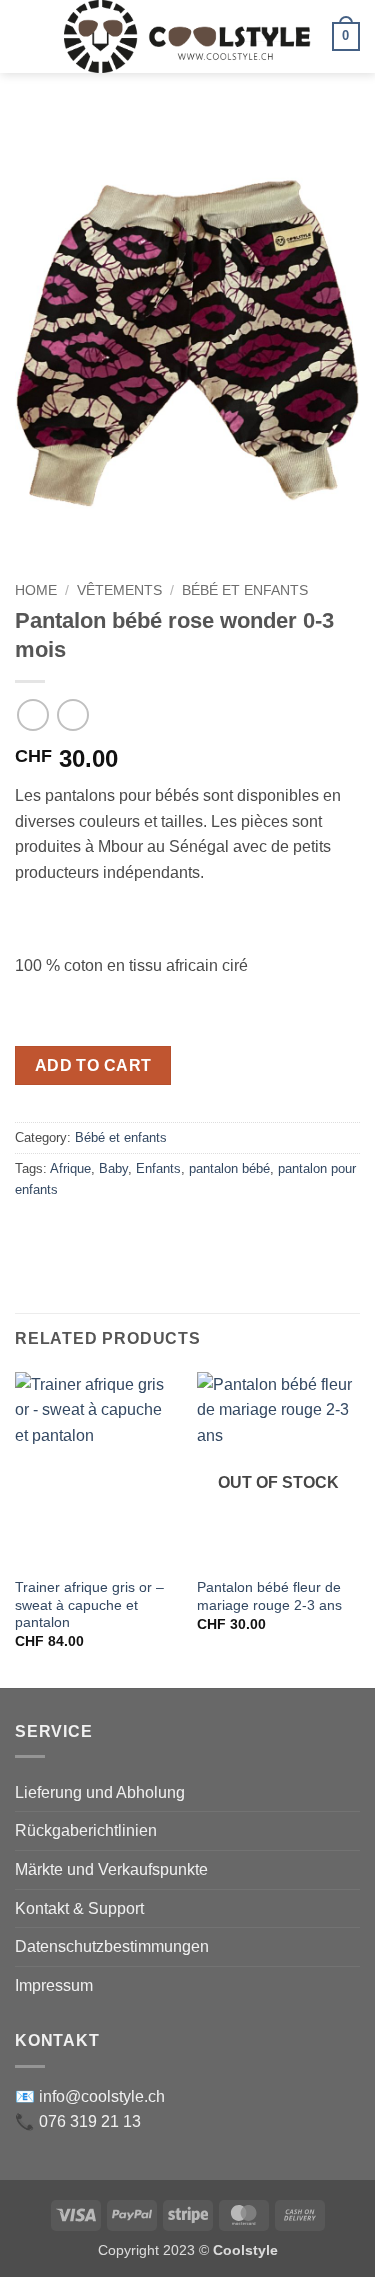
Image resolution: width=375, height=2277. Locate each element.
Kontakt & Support (79, 1908)
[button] (27, 36)
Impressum (54, 1985)
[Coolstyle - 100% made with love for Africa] (187, 36)
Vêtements (119, 590)
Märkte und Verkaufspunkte (111, 1869)
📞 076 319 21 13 (78, 2121)
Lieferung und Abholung (100, 1792)
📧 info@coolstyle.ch (90, 2096)
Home (36, 590)
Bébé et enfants (245, 590)
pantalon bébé (229, 1168)
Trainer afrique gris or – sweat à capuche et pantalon (89, 1605)
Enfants (158, 1168)
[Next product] (32, 714)
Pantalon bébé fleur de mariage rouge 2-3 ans (269, 1596)
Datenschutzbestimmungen (112, 1946)
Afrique (70, 1168)
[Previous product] (72, 714)
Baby (113, 1168)
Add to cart (93, 1065)
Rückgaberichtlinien (86, 1830)
